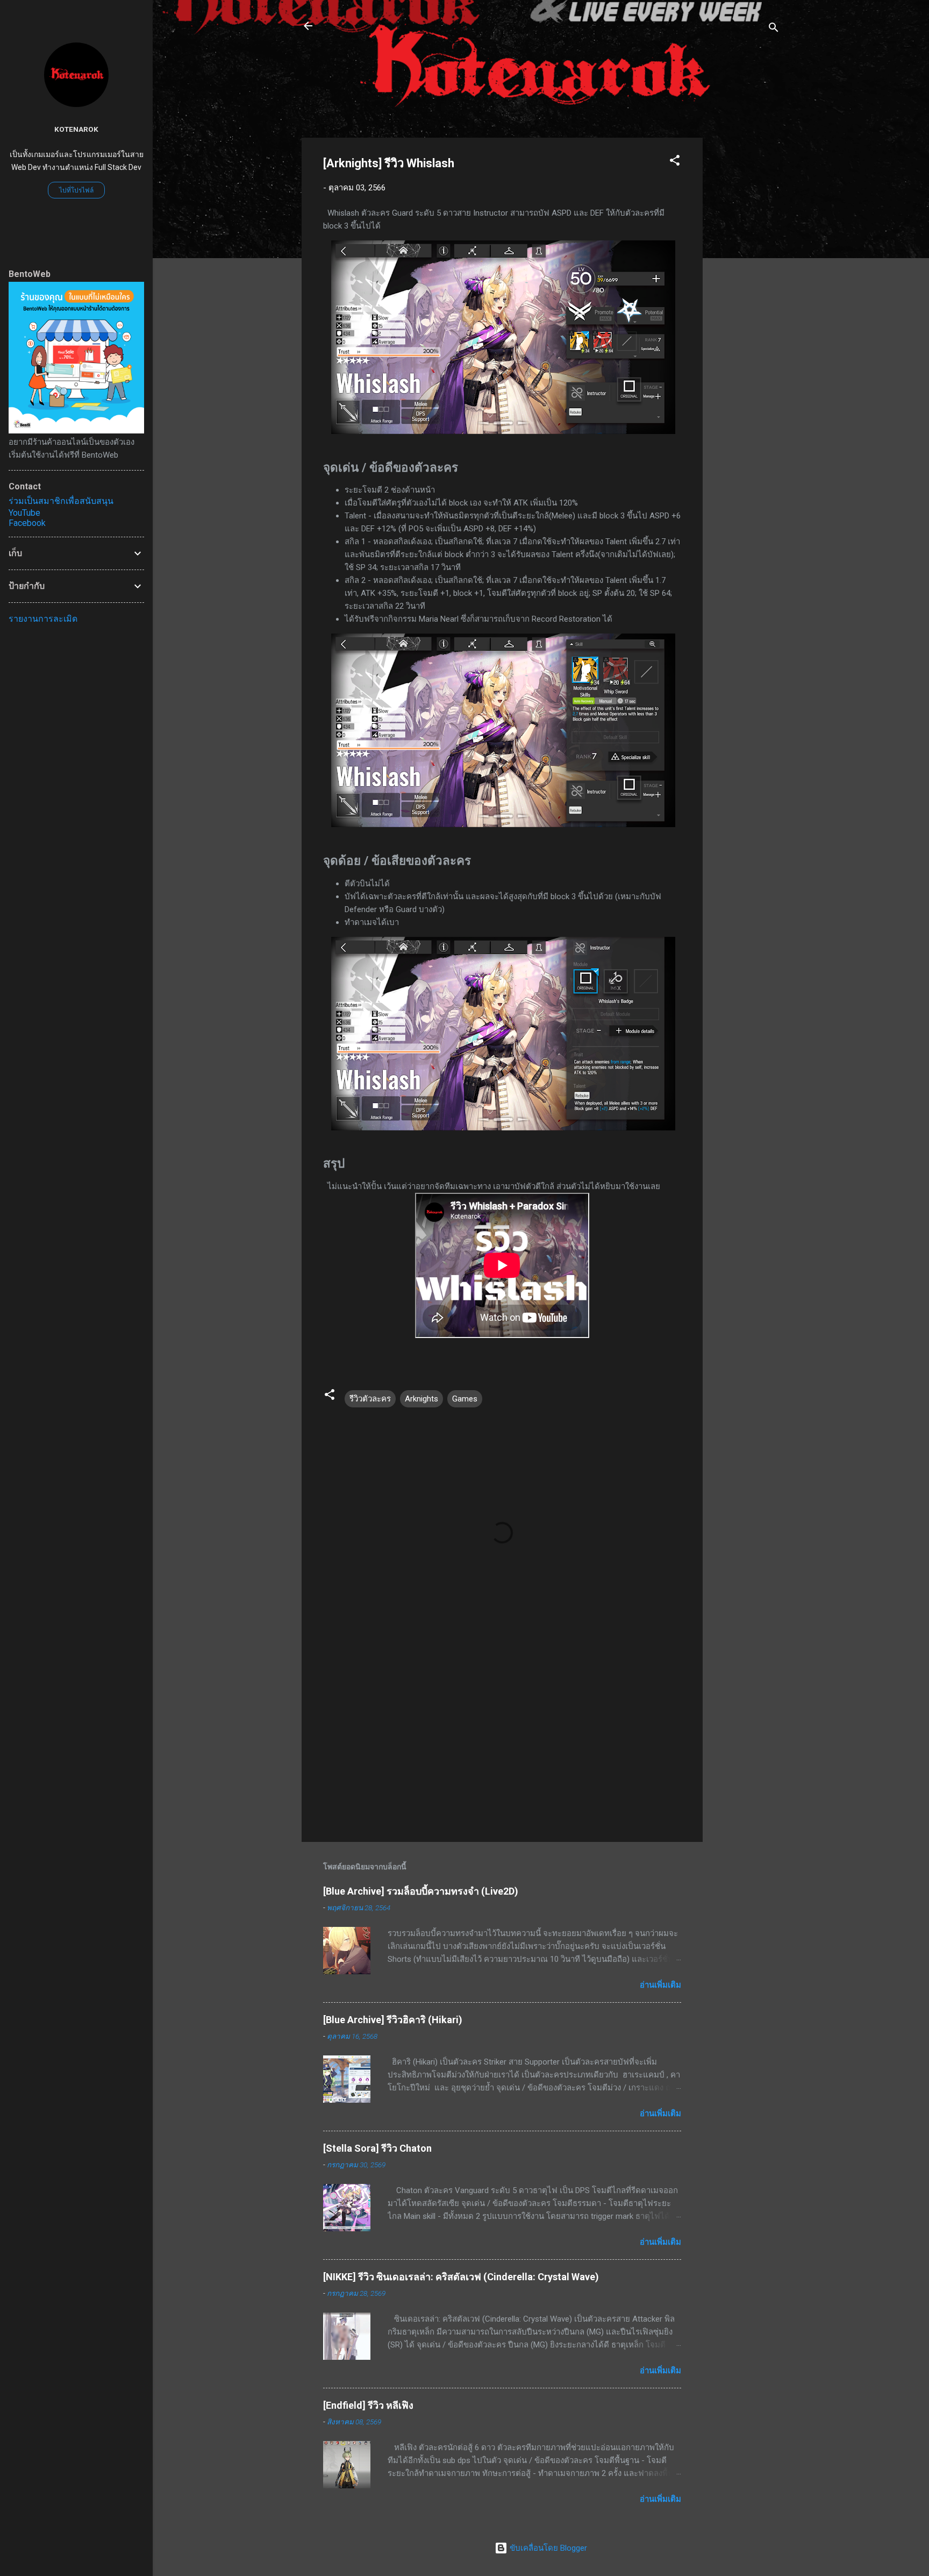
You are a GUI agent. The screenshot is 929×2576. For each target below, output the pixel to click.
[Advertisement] (746, 299)
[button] (675, 162)
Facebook (27, 523)
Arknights (421, 1399)
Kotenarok (76, 129)
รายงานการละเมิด (43, 619)
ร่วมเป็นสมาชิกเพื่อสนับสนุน (61, 501)
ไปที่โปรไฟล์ (76, 190)
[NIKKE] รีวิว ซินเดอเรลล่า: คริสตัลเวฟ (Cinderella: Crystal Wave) (461, 2277)
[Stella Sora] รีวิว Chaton (377, 2148)
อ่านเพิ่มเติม (660, 1985)
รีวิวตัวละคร (370, 1399)
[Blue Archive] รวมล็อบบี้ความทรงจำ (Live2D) (421, 1891)
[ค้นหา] (774, 29)
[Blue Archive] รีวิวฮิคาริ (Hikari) (393, 2020)
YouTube (24, 513)
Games (465, 1399)
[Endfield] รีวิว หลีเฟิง (368, 2405)
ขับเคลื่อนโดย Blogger (547, 2548)
